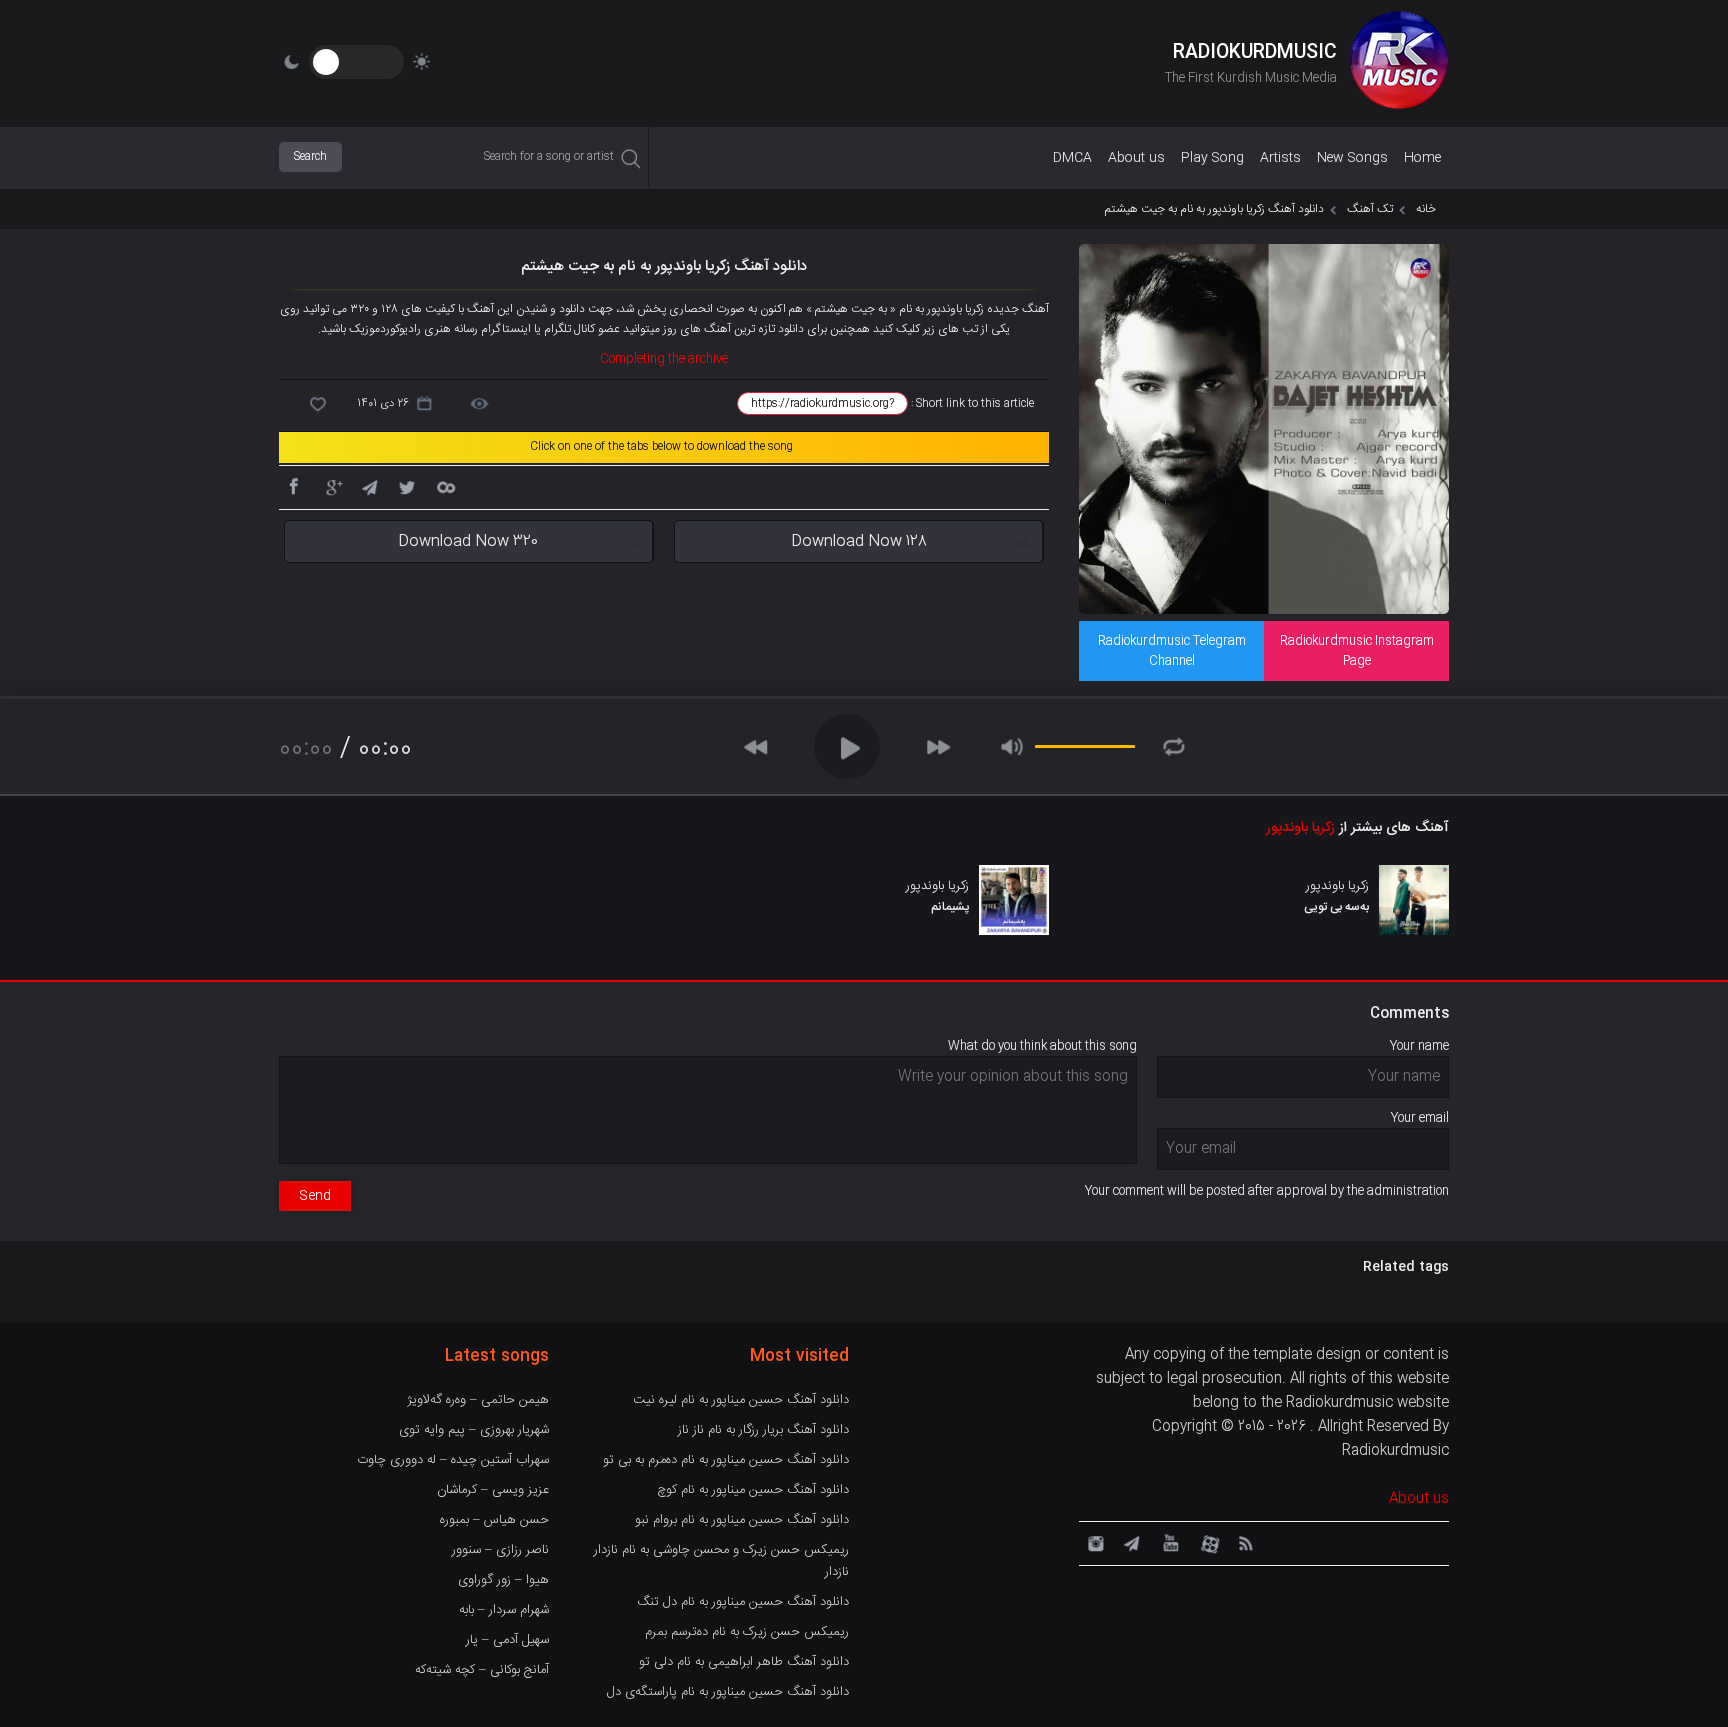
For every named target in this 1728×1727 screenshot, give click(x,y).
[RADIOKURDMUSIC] (1399, 63)
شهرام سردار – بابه (504, 1610)
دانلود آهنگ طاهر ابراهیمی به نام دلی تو (744, 1662)
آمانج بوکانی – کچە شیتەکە (482, 1670)
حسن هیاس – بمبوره (494, 1520)
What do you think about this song (1042, 1046)
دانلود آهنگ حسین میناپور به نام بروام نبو (742, 1520)
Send (315, 1196)
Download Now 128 (859, 541)
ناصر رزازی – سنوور (500, 1550)
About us (1136, 158)
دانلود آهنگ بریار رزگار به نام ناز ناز (763, 1430)
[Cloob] (445, 486)
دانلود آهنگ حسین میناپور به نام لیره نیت (741, 1400)
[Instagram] (1093, 1542)
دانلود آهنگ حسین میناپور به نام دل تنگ (743, 1602)
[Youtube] (1169, 1542)
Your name (1419, 1046)
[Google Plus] (331, 486)
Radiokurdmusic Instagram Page (1357, 651)
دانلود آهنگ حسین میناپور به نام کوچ (753, 1490)
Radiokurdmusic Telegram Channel (1172, 651)
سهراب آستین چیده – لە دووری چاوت (453, 1460)
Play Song (1212, 158)
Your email (1420, 1118)
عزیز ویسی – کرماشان (493, 1490)
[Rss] (1245, 1542)
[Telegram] (369, 486)
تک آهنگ (1370, 209)
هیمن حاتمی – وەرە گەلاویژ (478, 1400)
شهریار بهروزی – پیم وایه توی (474, 1430)
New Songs (1352, 158)
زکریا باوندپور (1300, 828)
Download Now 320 (468, 541)
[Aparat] (1207, 1542)
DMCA (1072, 158)
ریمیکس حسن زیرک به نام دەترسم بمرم (747, 1632)
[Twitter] (407, 486)
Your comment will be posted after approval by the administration (1267, 1191)
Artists (1280, 158)
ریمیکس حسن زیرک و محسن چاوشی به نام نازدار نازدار (721, 1561)
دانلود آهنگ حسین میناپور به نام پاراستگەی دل (728, 1692)
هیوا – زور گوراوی (503, 1580)
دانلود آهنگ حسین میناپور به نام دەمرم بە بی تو (726, 1460)
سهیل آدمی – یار (507, 1640)
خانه (1426, 209)
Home (1422, 158)
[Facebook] (293, 486)
